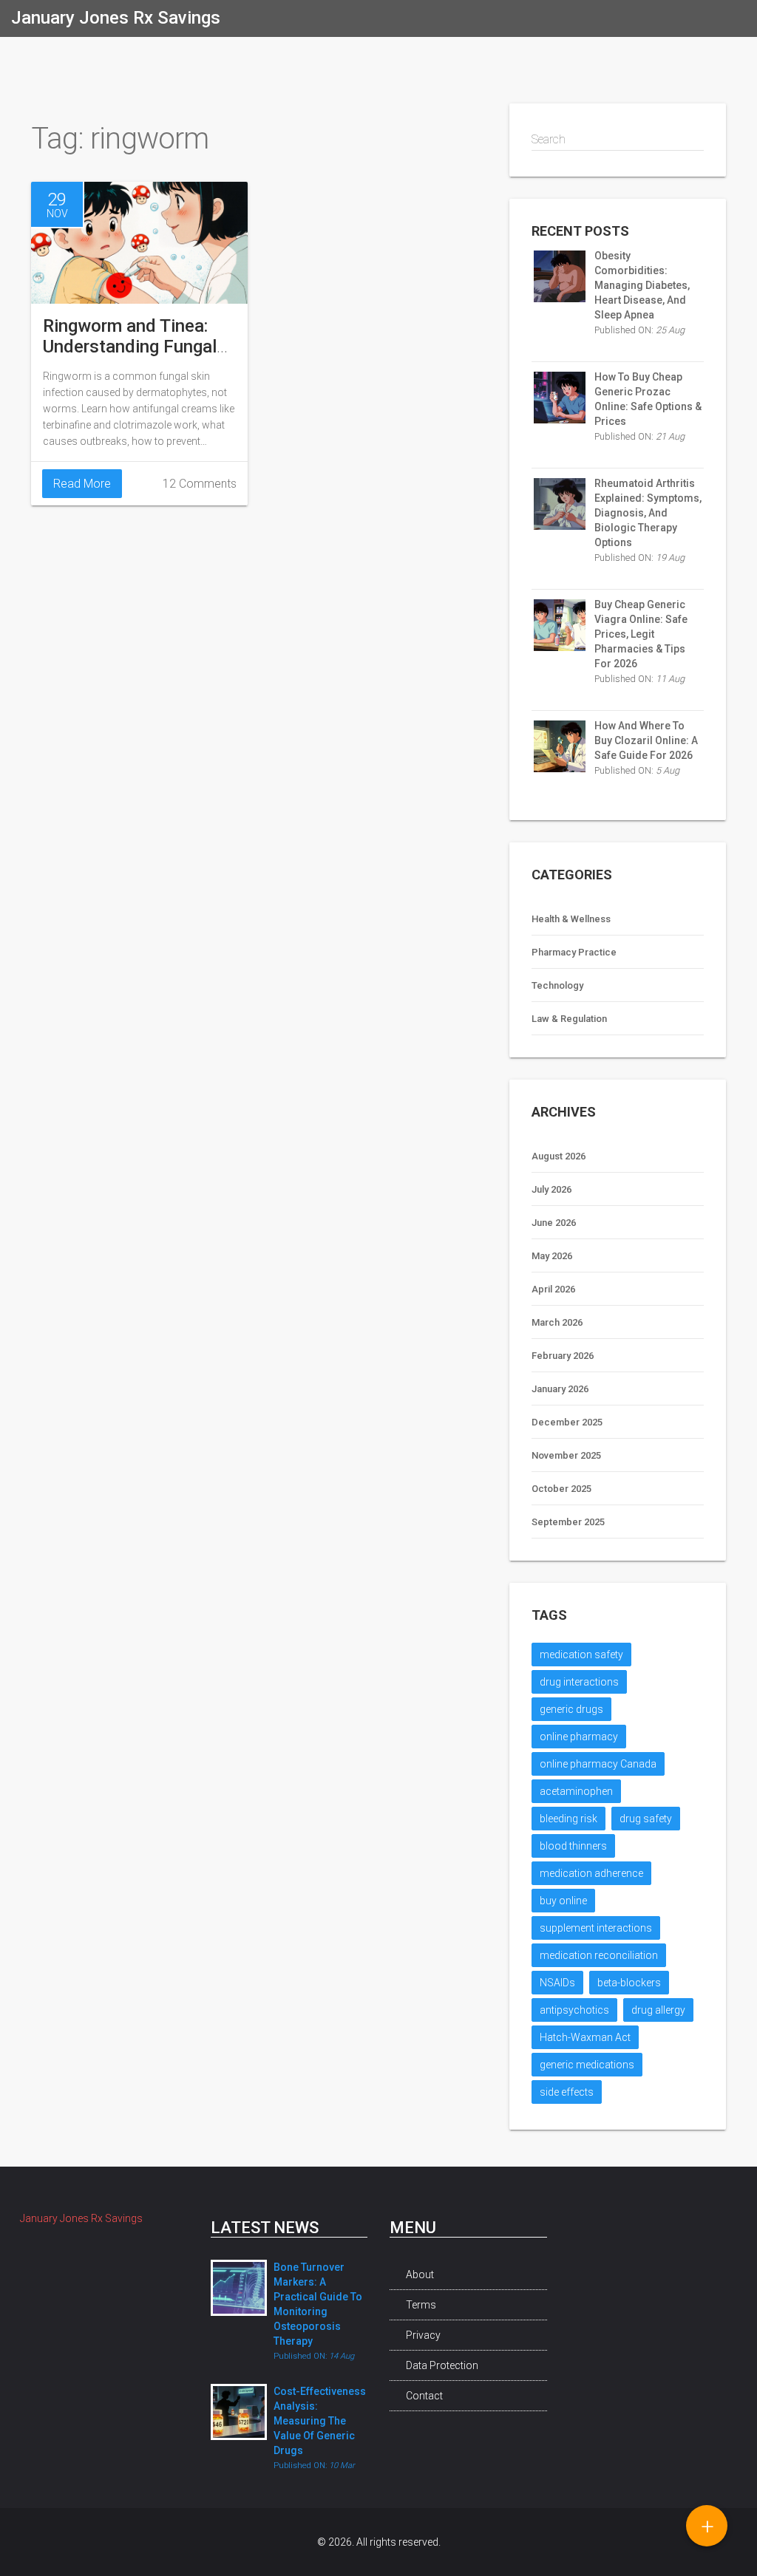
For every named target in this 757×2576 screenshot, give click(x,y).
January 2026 (560, 1389)
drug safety (646, 1819)
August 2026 (559, 1156)
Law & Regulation (569, 1019)
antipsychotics (574, 2010)
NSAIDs (557, 1983)
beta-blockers (629, 1983)
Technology (557, 985)
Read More (82, 484)
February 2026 (563, 1356)
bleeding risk (568, 1819)
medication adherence (591, 1873)
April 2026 (553, 1289)
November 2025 (566, 1455)
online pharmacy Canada (598, 1764)
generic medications (587, 2065)
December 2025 (567, 1422)
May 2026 (552, 1256)
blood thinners (573, 1846)
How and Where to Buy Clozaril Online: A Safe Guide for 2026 (646, 740)
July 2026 (551, 1189)
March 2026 (557, 1322)
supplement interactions (596, 1928)
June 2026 (554, 1223)
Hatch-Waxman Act (585, 2037)
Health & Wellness (571, 919)
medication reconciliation (599, 1955)
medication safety (581, 1655)
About (420, 2275)
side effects (567, 2092)
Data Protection (442, 2365)
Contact (424, 2396)
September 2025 (568, 1522)
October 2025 (561, 1489)
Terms (421, 2305)
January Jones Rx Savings (116, 18)
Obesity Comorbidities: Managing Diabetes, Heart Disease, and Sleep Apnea (642, 285)
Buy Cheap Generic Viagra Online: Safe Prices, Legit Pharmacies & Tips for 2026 (641, 634)
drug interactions (579, 1682)
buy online (563, 1901)
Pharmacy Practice (574, 952)
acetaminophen (576, 1791)
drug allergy (658, 2010)
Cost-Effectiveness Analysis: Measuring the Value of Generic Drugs (320, 2421)
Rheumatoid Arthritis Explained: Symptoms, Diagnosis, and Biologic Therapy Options (648, 513)
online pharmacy (579, 1737)
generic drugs (571, 1709)
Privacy (423, 2335)
